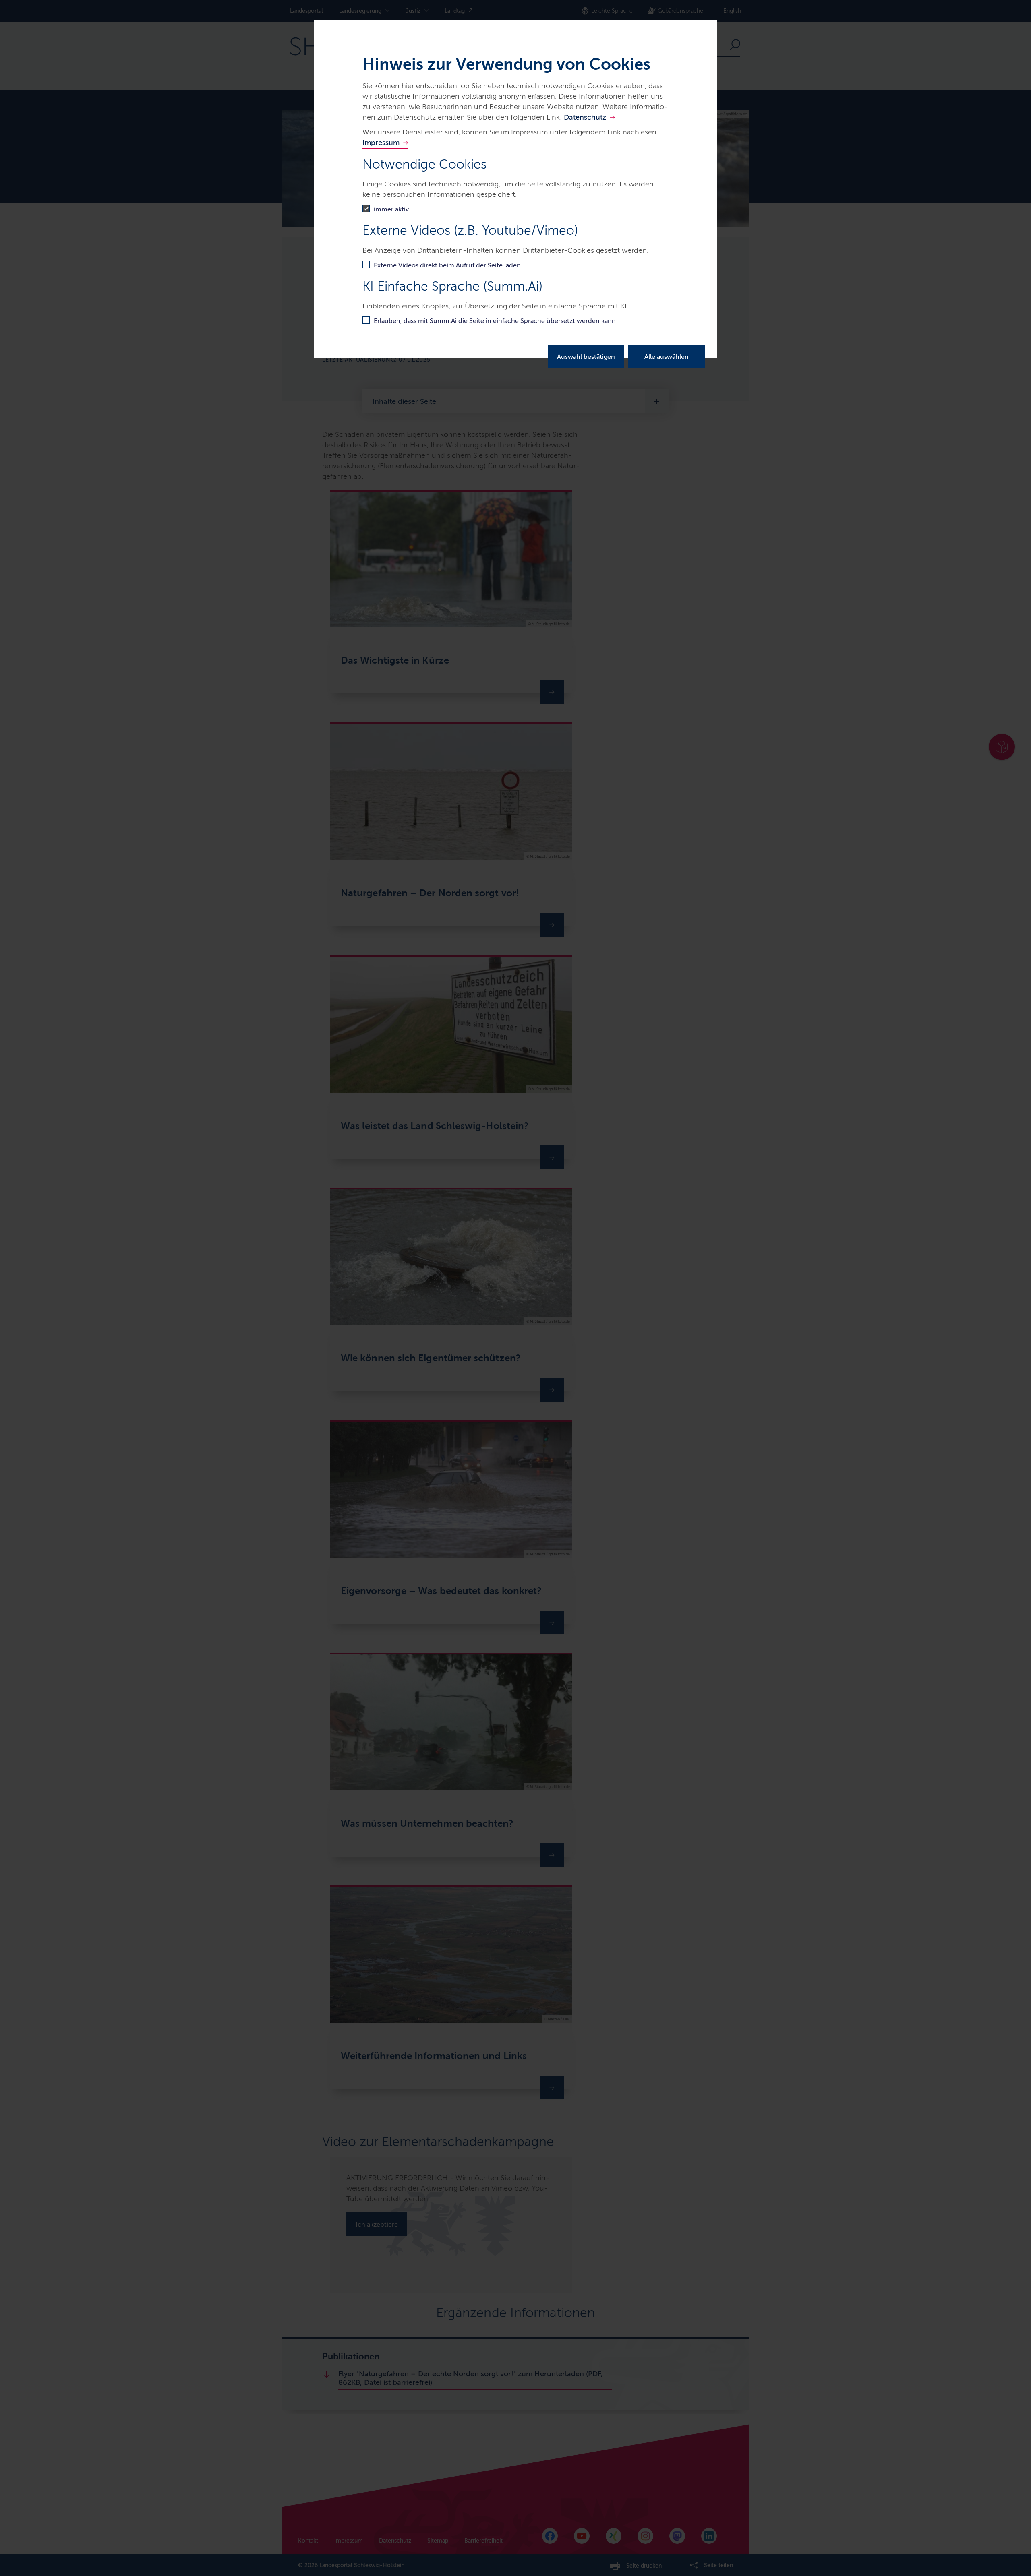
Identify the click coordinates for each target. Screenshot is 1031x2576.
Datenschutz (585, 117)
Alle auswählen (667, 357)
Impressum (381, 143)
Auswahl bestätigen (586, 357)
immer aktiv (391, 209)
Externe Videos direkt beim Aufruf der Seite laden (447, 265)
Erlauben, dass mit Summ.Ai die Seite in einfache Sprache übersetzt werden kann (495, 321)
